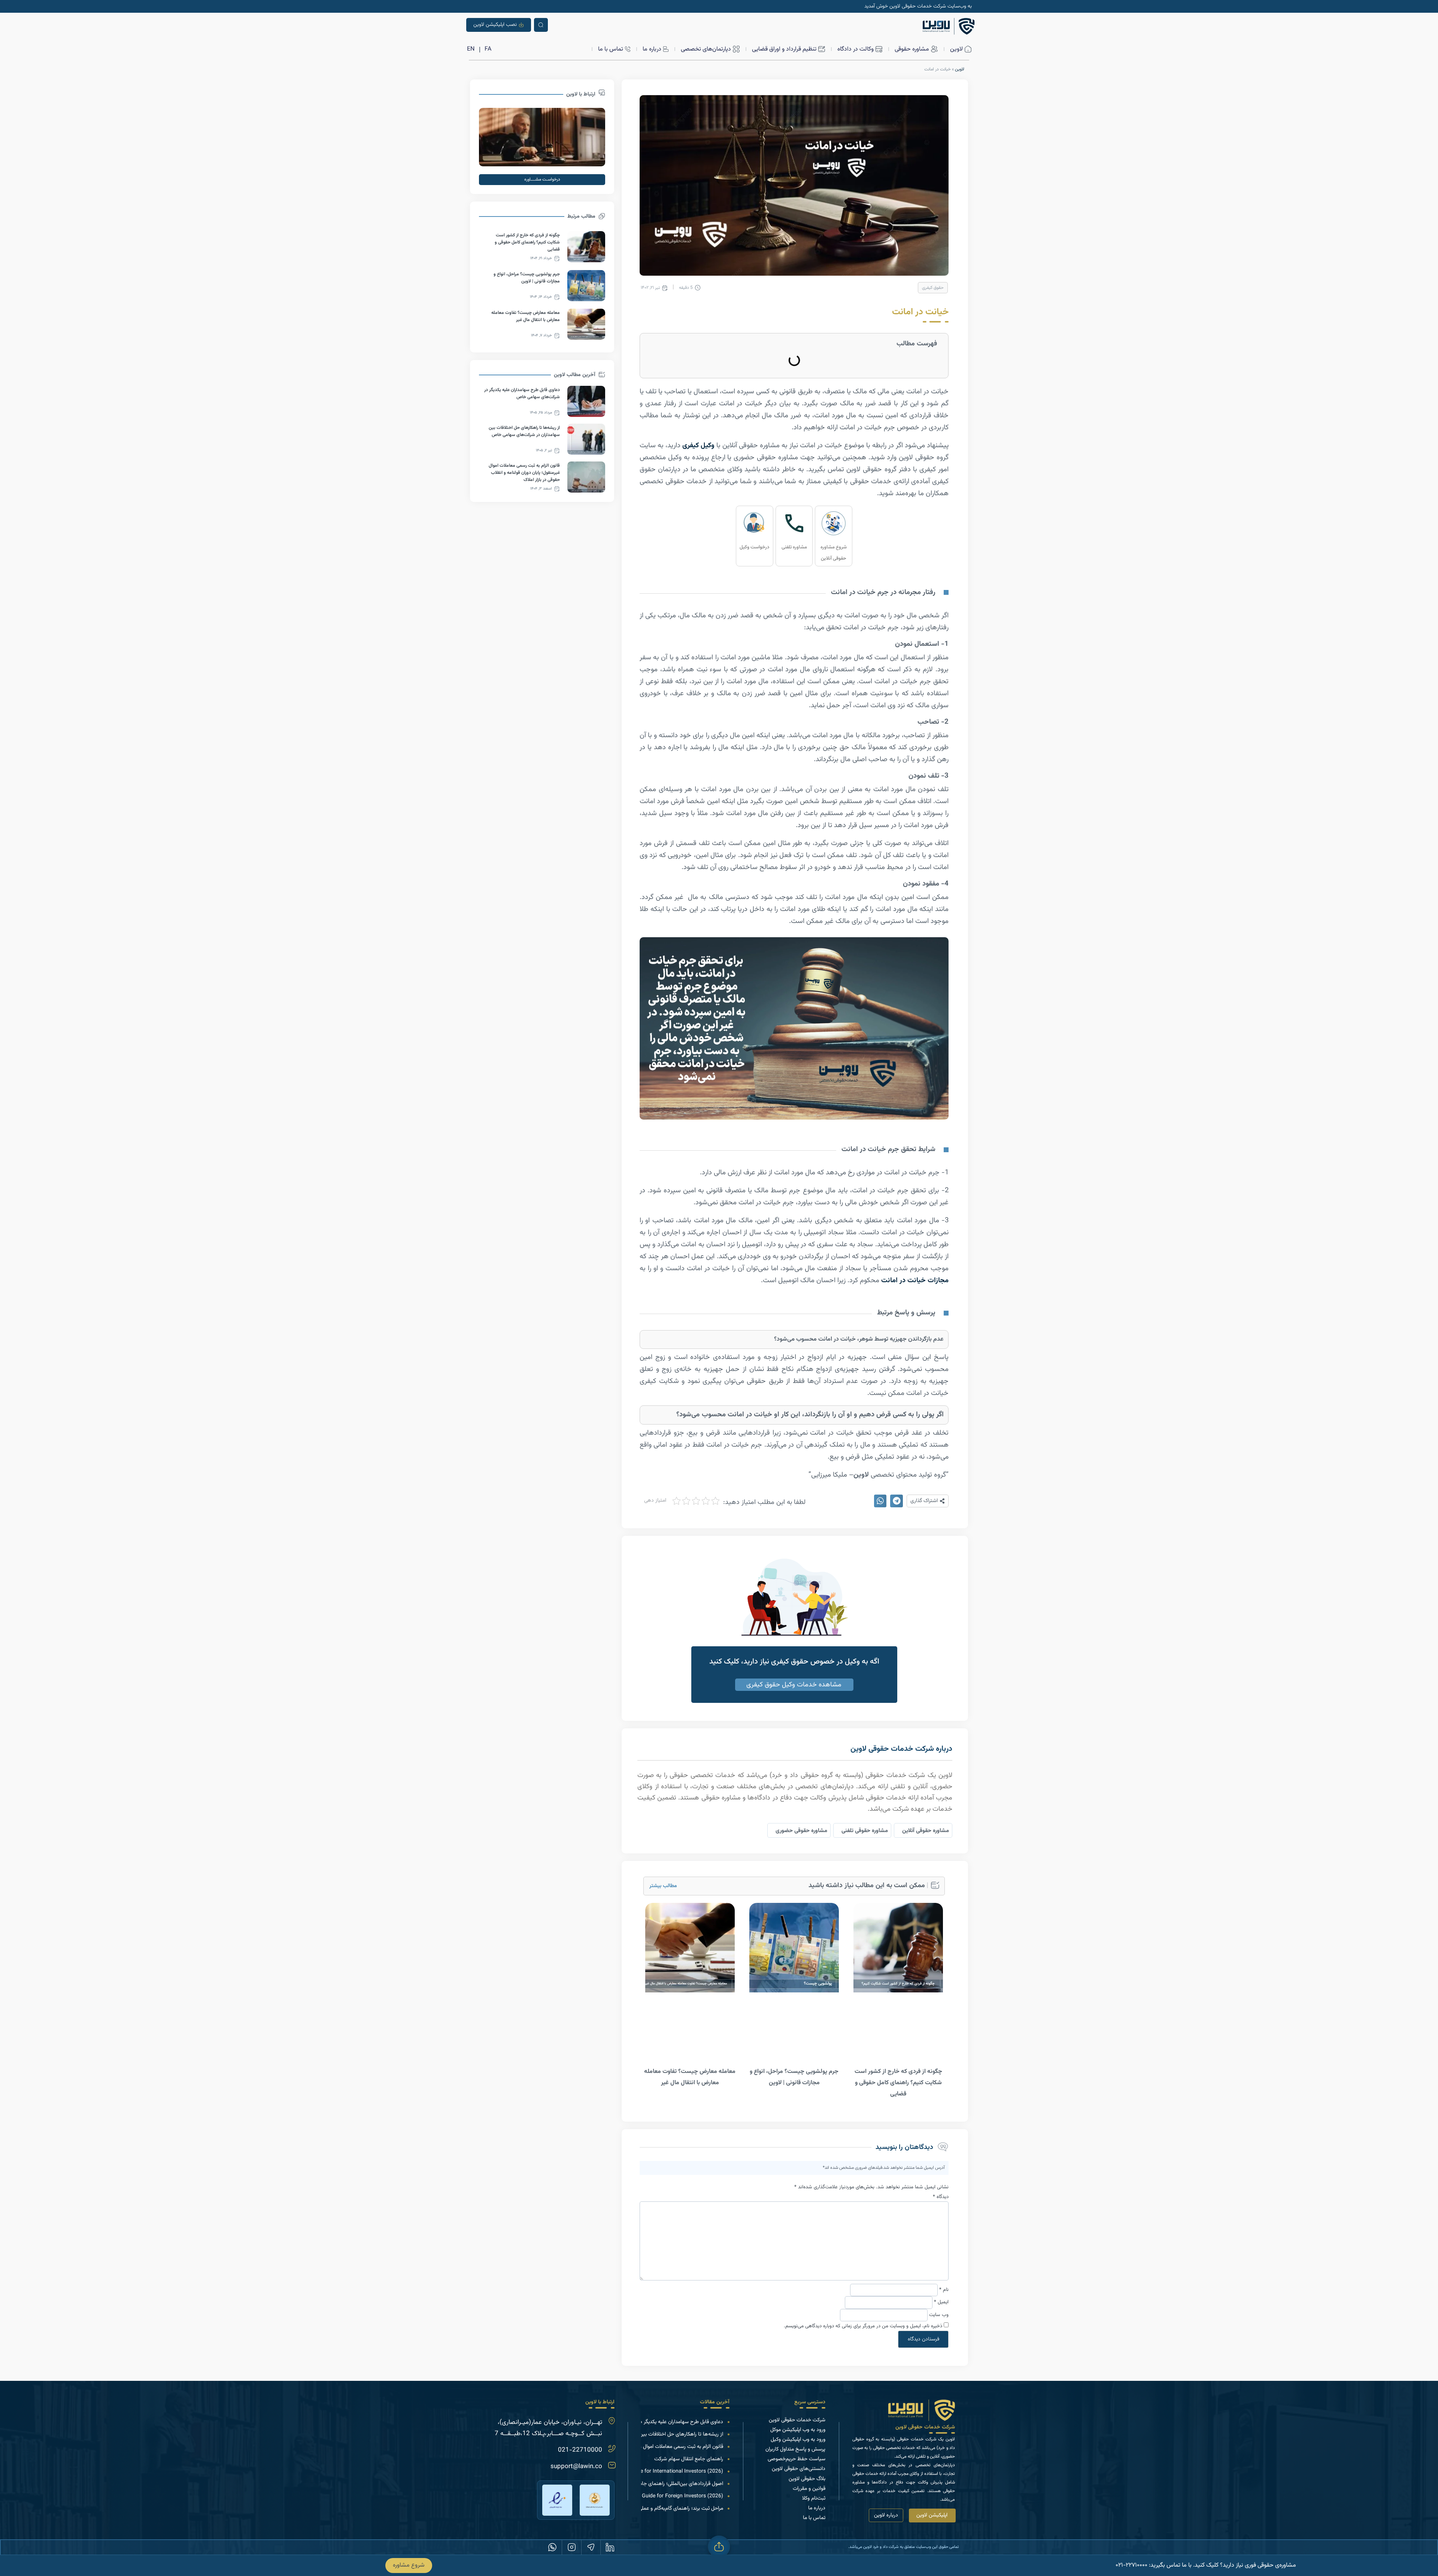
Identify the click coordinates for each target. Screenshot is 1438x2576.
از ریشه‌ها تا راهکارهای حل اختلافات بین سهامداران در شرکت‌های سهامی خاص (641, 2434)
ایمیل (941, 2302)
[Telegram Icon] (591, 2547)
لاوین (960, 69)
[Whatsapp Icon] (552, 2547)
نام (944, 2290)
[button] (928, 1501)
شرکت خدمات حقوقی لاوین (925, 2427)
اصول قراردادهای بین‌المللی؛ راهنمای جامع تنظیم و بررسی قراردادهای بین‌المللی (642, 2484)
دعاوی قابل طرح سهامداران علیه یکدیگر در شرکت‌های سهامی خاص (654, 2422)
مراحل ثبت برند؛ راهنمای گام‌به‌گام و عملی (681, 2509)
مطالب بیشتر (663, 1886)
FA (488, 49)
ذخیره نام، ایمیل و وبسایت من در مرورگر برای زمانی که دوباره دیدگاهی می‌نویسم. (863, 2326)
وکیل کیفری (698, 446)
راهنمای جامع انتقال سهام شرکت (689, 2459)
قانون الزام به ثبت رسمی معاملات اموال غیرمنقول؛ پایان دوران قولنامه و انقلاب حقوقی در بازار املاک (524, 473)
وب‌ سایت (939, 2315)
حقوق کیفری (933, 288)
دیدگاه (941, 2197)
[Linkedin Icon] (610, 2547)
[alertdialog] (719, 2566)
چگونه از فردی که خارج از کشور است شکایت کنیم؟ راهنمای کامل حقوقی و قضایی (898, 2083)
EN (471, 49)
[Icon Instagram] (571, 2547)
